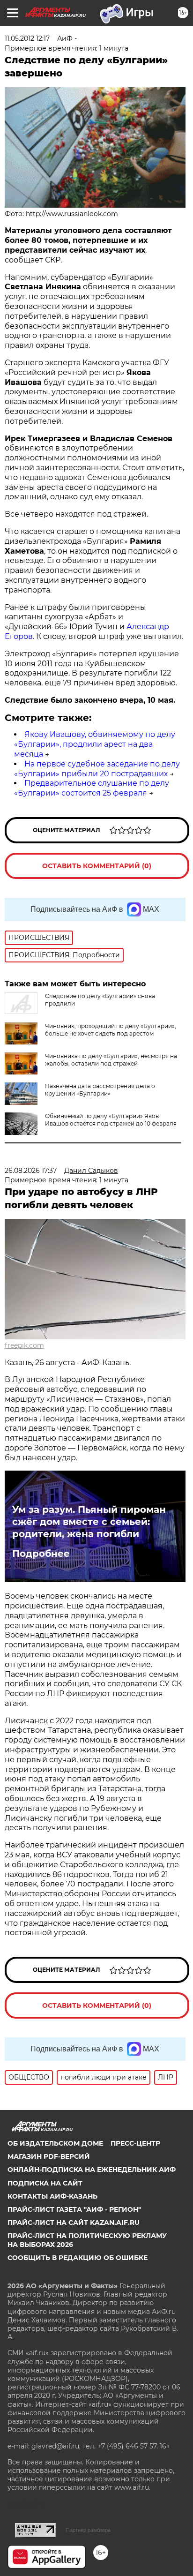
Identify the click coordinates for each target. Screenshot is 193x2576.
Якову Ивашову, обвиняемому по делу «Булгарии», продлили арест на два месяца (95, 744)
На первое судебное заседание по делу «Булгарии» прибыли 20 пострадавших (97, 769)
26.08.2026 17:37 (31, 1171)
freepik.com (24, 1345)
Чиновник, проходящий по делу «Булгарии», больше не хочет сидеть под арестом (111, 1030)
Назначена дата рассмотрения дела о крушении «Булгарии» (100, 1090)
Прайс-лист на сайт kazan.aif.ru (74, 2223)
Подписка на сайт (45, 2183)
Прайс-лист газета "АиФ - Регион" (74, 2209)
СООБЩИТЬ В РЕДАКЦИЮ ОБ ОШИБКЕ (78, 2258)
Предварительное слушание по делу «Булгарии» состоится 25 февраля (92, 788)
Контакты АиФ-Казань (52, 2196)
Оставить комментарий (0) (97, 866)
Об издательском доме (55, 2143)
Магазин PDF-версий (49, 2156)
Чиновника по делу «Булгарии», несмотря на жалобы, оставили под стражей (111, 1060)
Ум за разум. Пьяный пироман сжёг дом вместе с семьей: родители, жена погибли (89, 1522)
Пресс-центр (135, 2143)
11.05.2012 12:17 (27, 38)
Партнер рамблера (88, 2530)
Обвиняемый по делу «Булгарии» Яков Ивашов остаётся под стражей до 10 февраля (111, 1120)
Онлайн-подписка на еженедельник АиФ (92, 2170)
